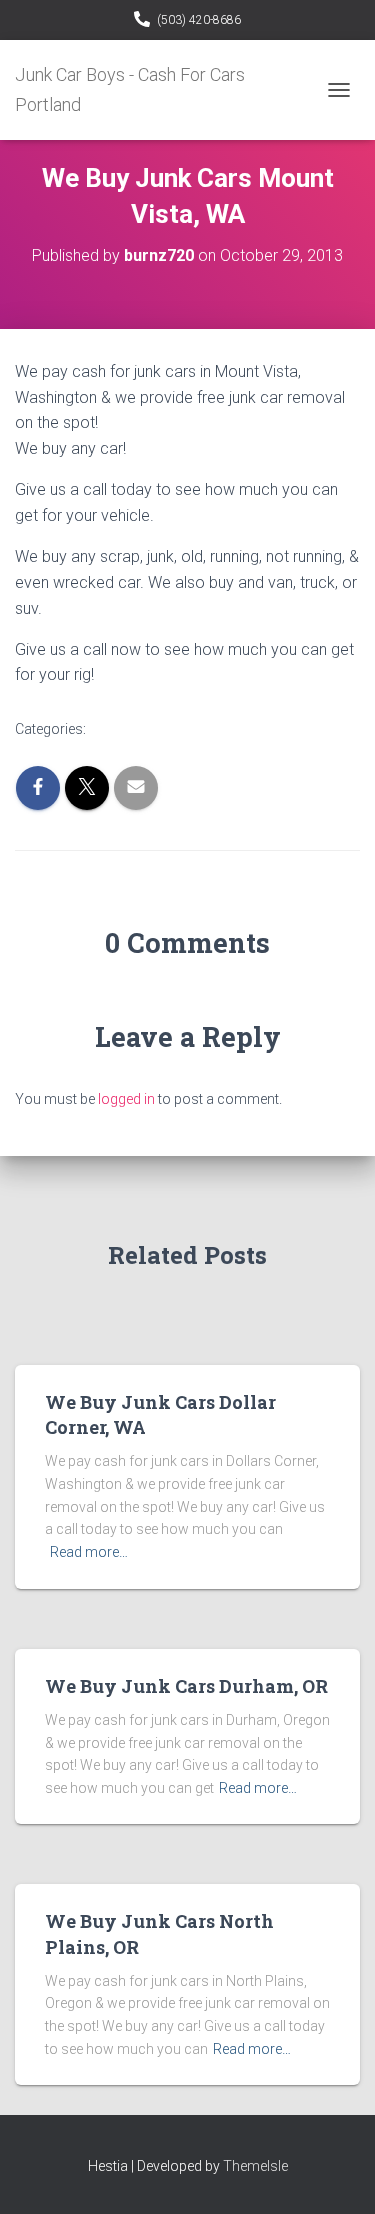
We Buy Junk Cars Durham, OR (186, 1686)
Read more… (89, 1552)
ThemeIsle (255, 2166)
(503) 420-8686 (199, 20)
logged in (126, 1099)
